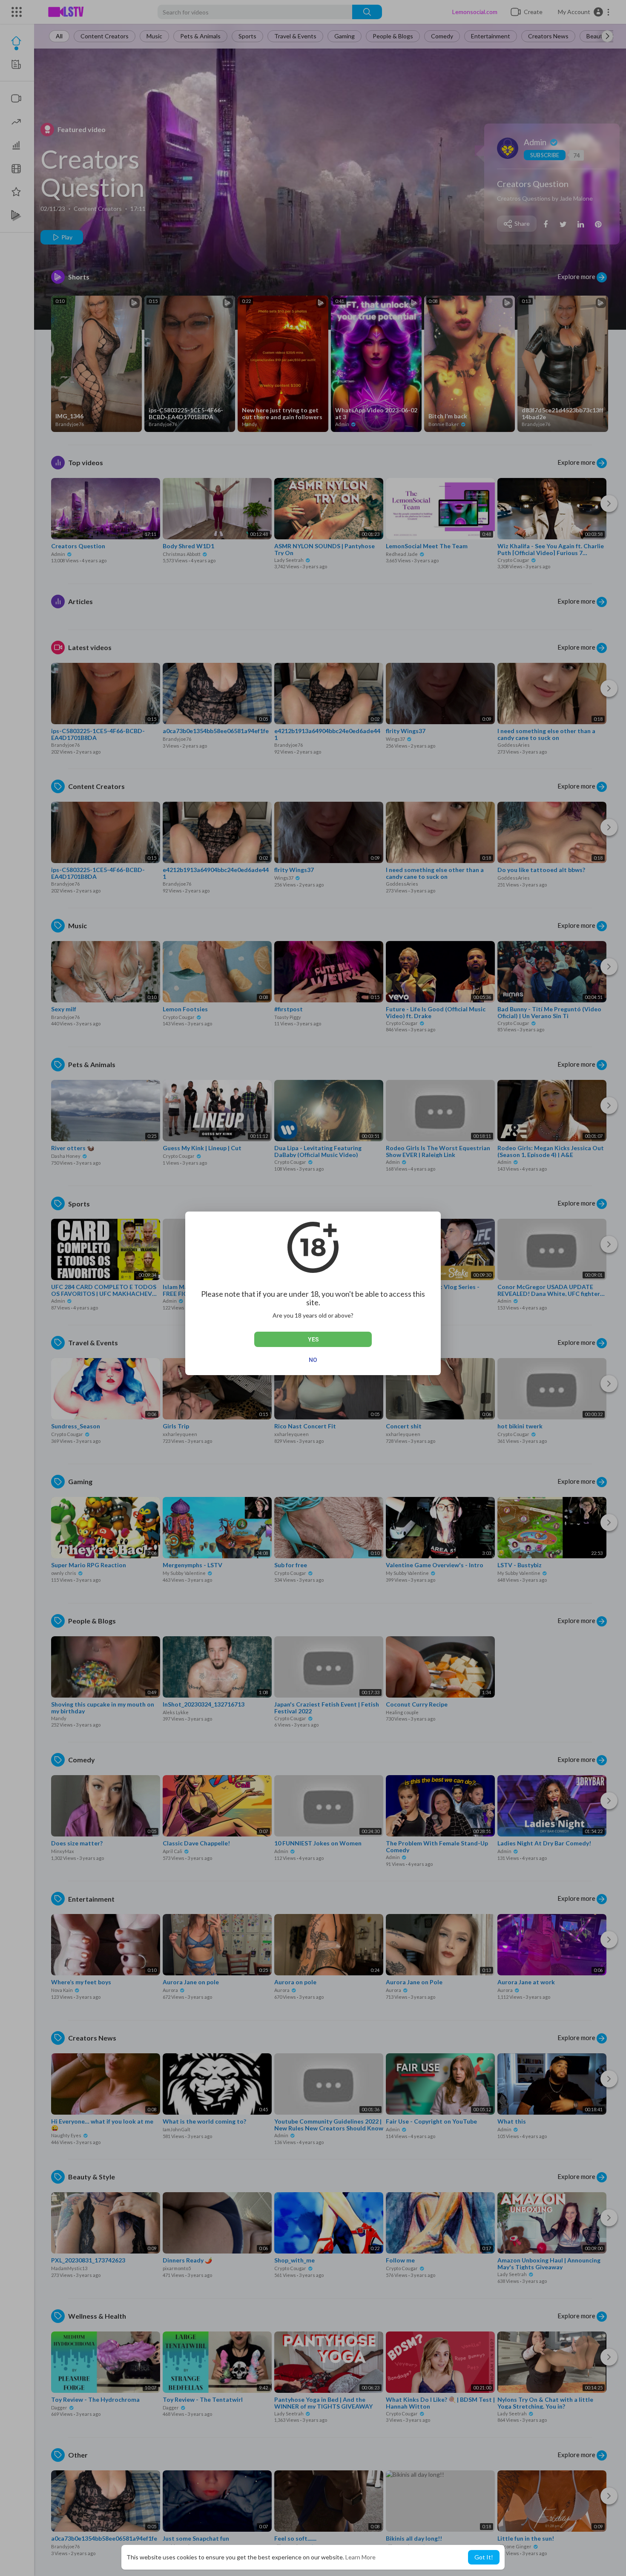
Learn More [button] (360, 2557)
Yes (313, 1339)
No (313, 1360)
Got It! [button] (484, 2557)
